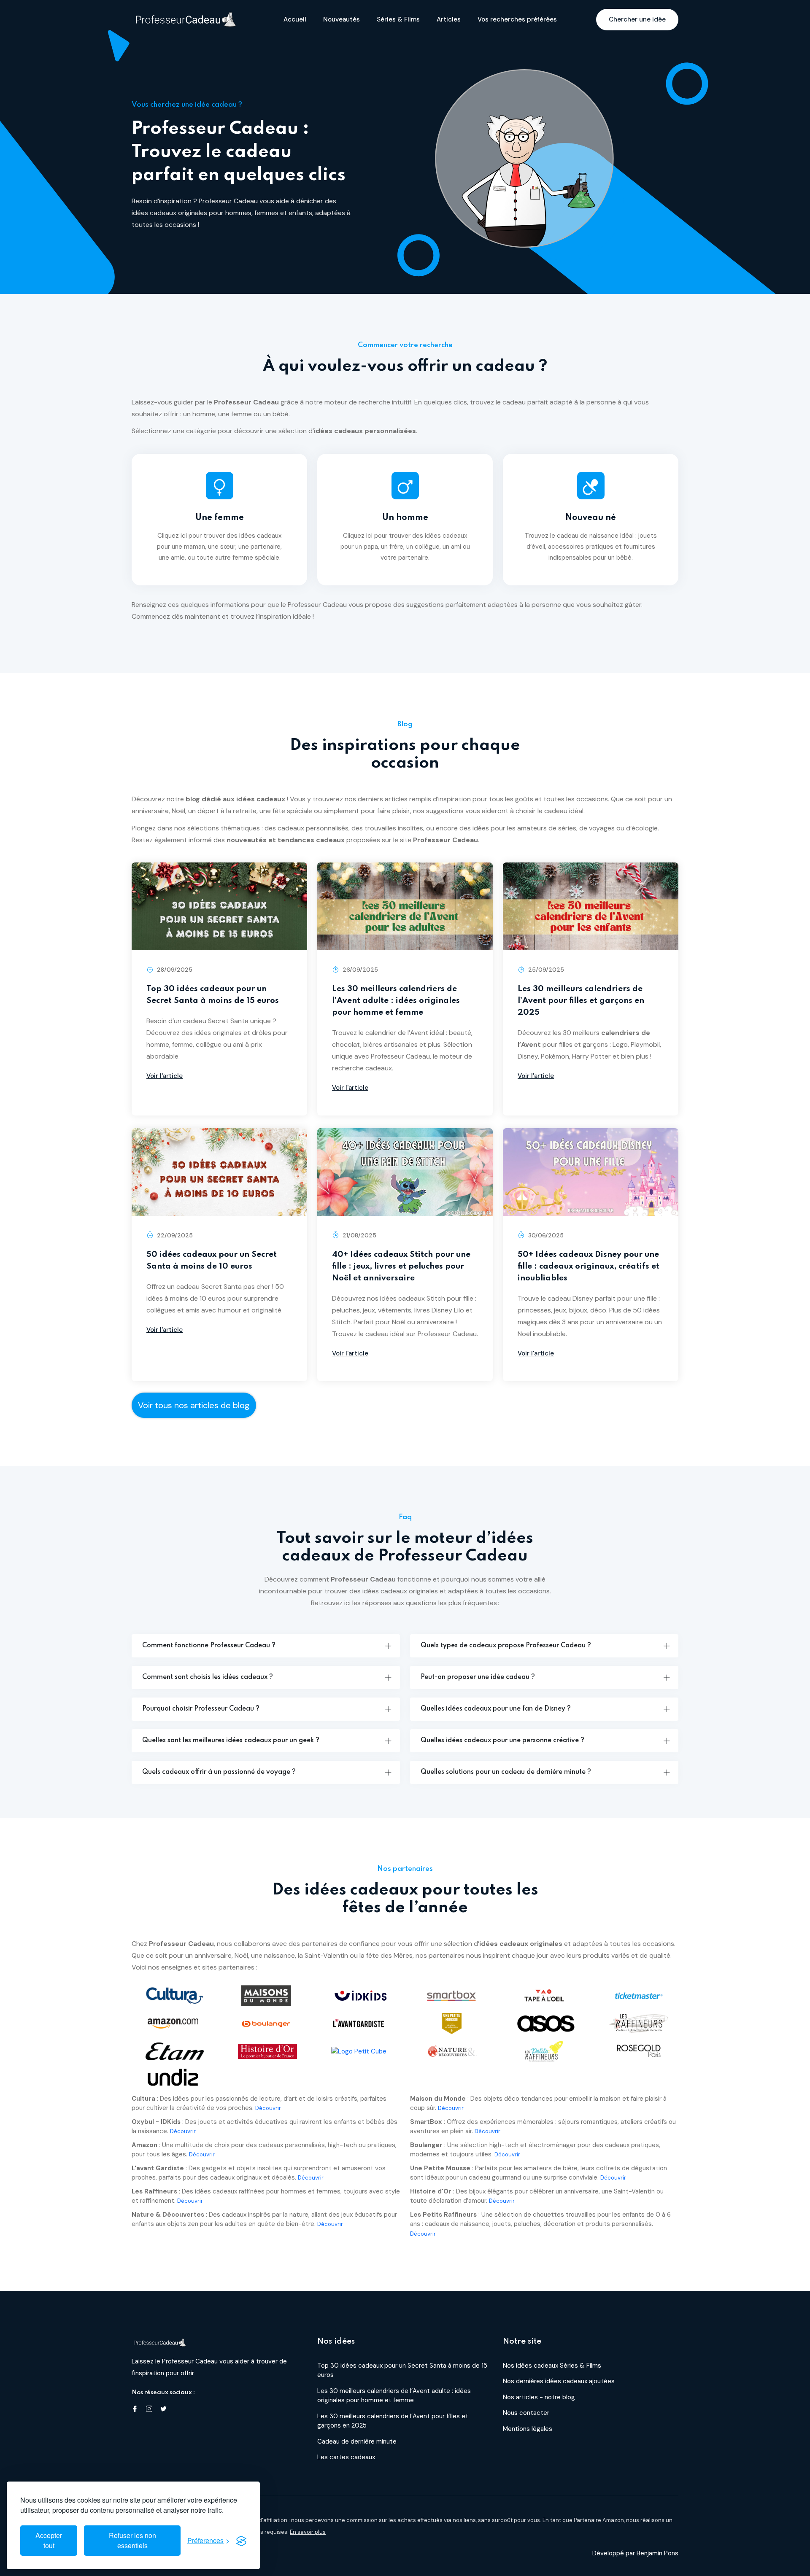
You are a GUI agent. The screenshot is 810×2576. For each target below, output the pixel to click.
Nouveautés (342, 19)
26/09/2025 (359, 970)
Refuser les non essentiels (132, 2540)
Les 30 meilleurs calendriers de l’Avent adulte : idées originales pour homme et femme (396, 1001)
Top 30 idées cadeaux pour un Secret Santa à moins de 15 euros (213, 995)
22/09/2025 (174, 1235)
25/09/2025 (545, 970)
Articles (449, 19)
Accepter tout (49, 2540)
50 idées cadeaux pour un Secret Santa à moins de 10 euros (212, 1260)
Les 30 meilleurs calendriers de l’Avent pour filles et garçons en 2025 (581, 1001)
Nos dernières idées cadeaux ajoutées (559, 2381)
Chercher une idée (637, 19)
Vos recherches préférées (517, 19)
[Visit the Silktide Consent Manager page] (241, 2541)
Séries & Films (398, 19)
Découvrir (268, 2108)
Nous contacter (526, 2413)
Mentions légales (528, 2429)
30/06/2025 (545, 1235)
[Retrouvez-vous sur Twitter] (163, 2410)
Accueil (295, 19)
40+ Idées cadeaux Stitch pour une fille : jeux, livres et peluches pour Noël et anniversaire (401, 1266)
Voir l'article (165, 1076)
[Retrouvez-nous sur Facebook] (135, 2410)
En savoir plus (308, 2532)
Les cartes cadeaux (346, 2457)
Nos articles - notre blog (539, 2397)
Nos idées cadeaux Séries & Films (552, 2366)
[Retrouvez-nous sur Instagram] (149, 2410)
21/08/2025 (359, 1235)
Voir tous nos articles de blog (194, 1405)
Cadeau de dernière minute (357, 2441)
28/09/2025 (174, 970)
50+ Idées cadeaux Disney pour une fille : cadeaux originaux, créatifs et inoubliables (589, 1266)
